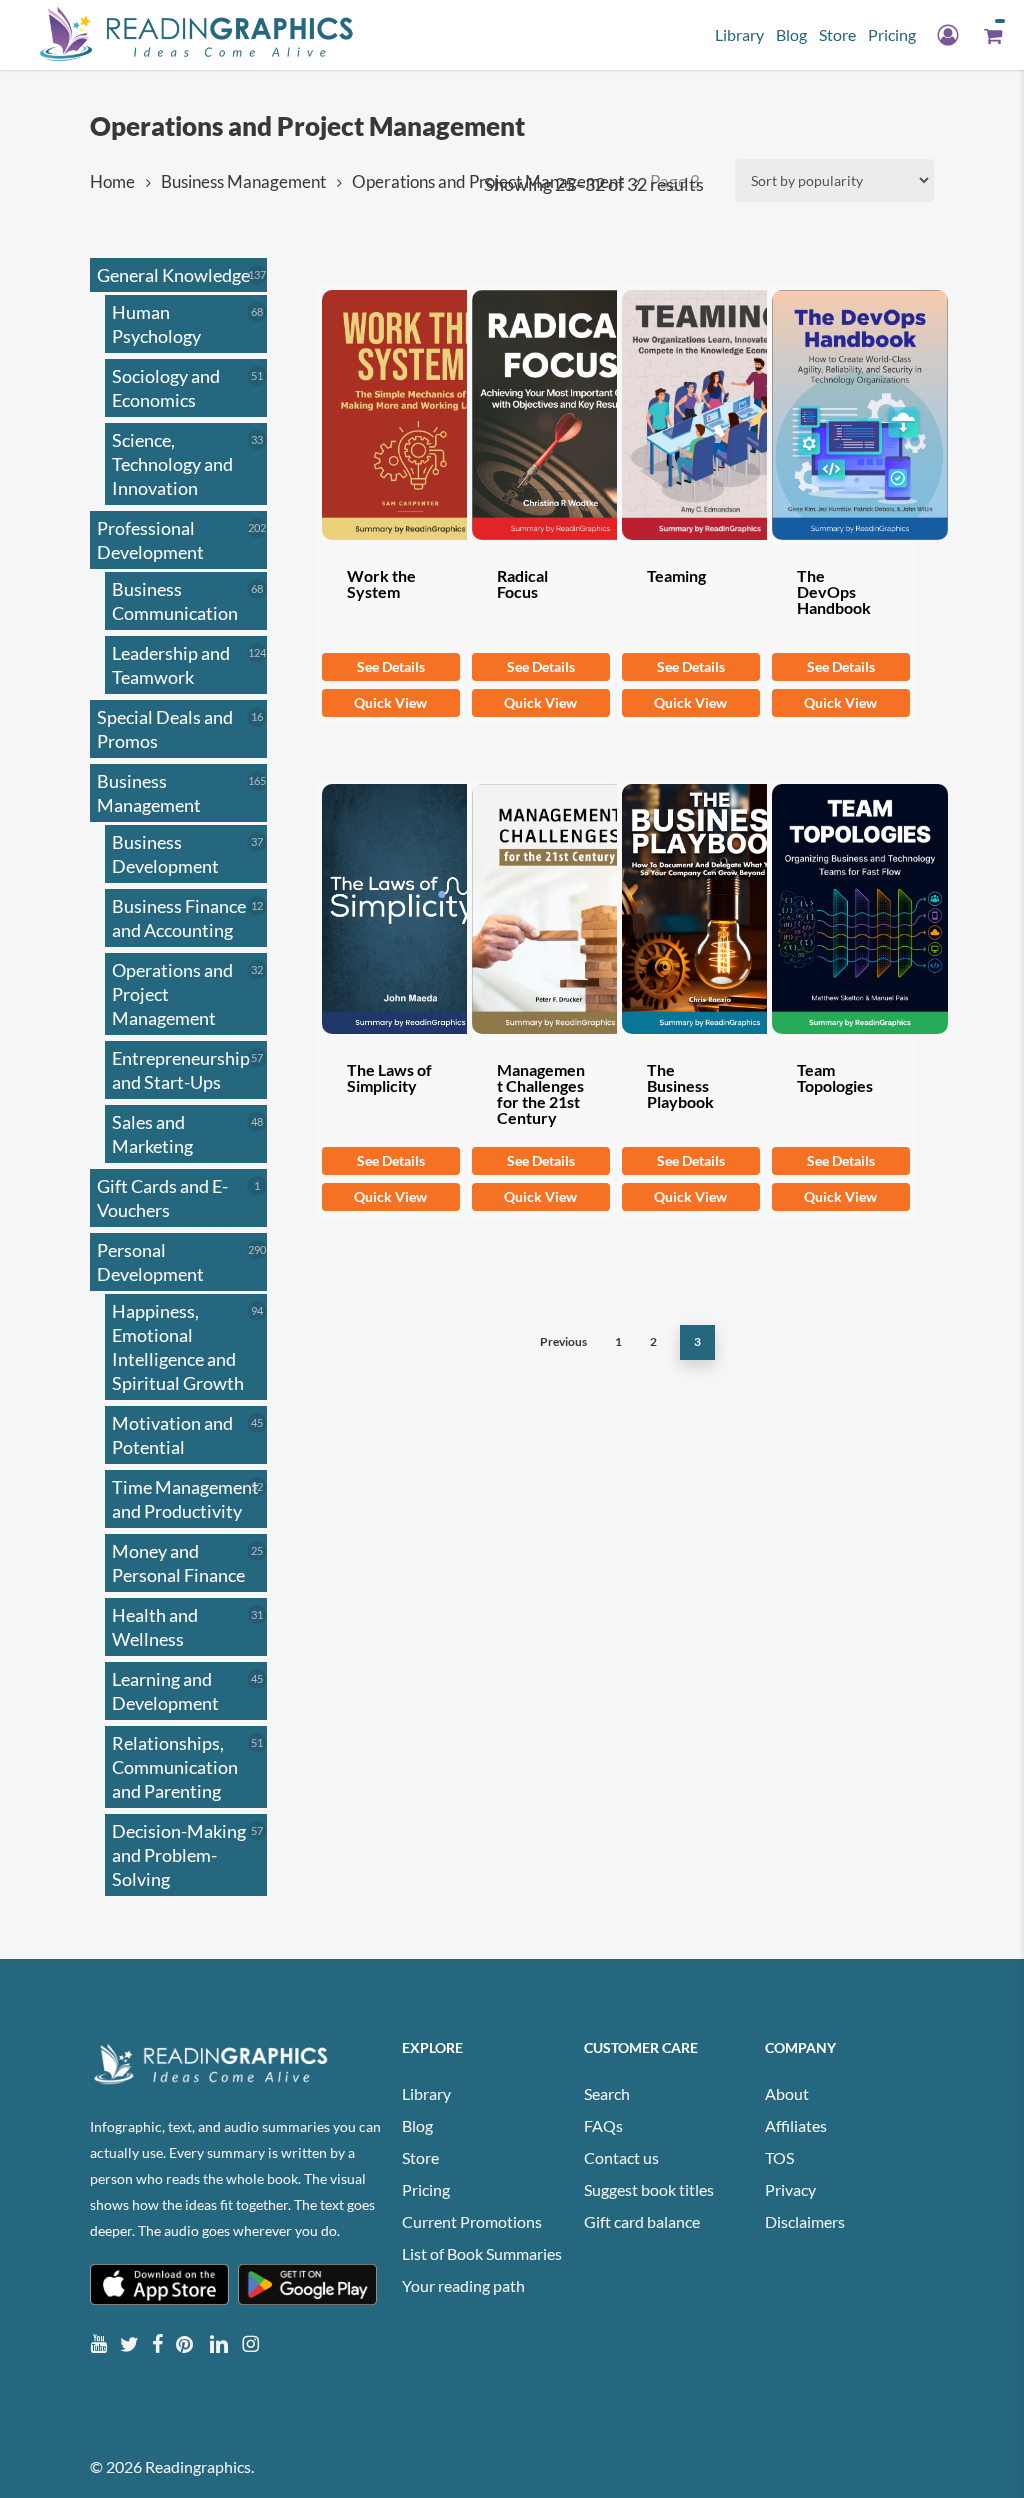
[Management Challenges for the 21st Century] (541, 909)
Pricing (426, 2189)
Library (426, 2093)
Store (420, 2157)
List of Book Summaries (482, 2253)
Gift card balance (642, 2221)
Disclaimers (805, 2221)
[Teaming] (691, 415)
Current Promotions (472, 2221)
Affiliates (796, 2125)
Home (112, 182)
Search (607, 2093)
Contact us (621, 2157)
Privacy (790, 2189)
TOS (779, 2157)
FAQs (603, 2125)
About (787, 2093)
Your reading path (463, 2285)
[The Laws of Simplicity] (391, 909)
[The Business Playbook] (691, 909)
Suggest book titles (649, 2189)
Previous (563, 1341)
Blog (417, 2125)
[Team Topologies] (841, 909)
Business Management (243, 182)
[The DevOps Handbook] (841, 415)
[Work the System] (391, 415)
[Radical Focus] (541, 415)
